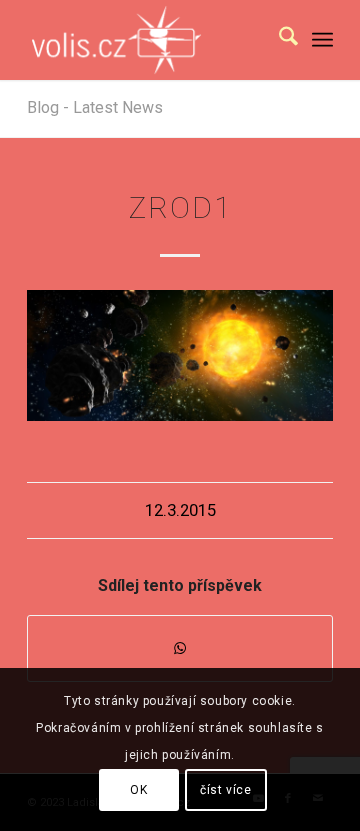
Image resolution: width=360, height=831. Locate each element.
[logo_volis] (149, 40)
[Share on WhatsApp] (180, 648)
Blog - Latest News (95, 107)
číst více (225, 790)
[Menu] (322, 40)
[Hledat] (278, 40)
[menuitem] (278, 40)
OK (138, 790)
